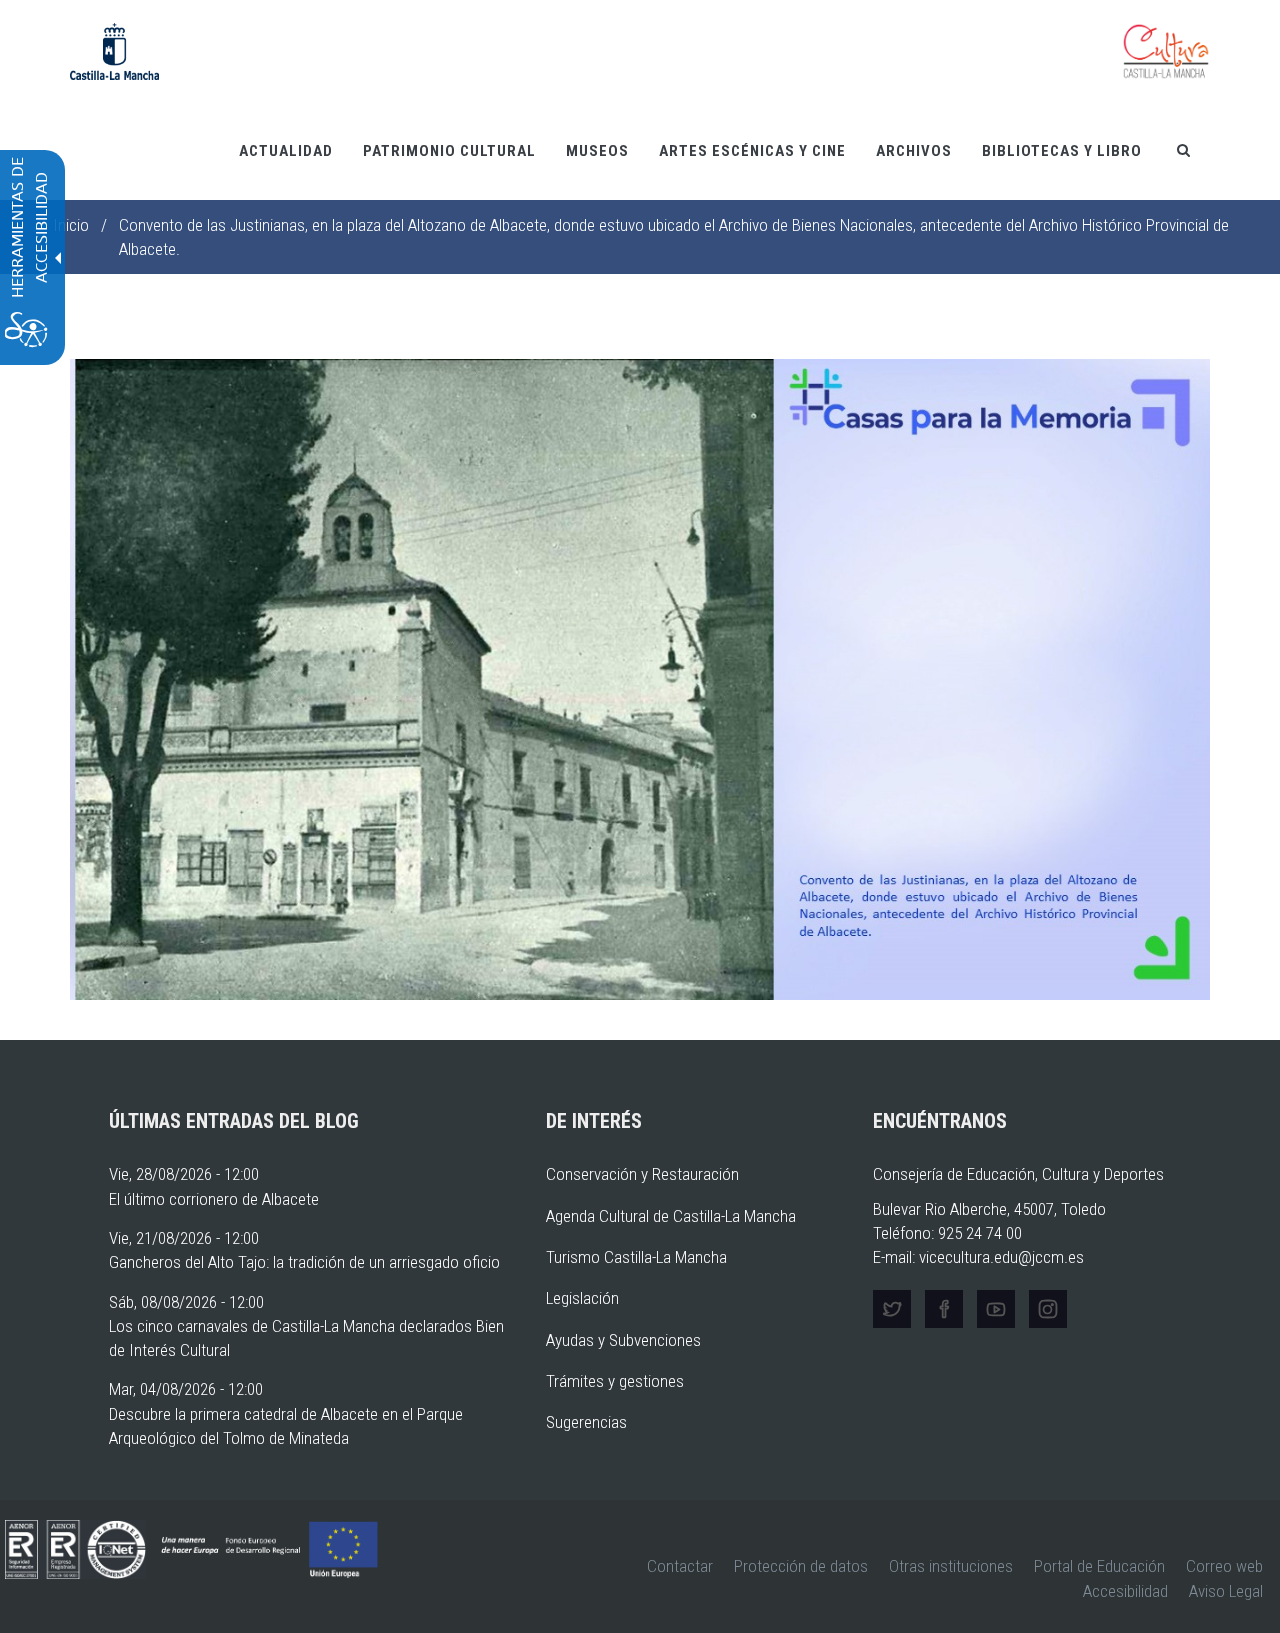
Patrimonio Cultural (449, 151)
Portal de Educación (1099, 1566)
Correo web (1224, 1566)
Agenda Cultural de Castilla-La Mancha (671, 1216)
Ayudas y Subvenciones (623, 1340)
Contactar (680, 1566)
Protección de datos (801, 1566)
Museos (597, 151)
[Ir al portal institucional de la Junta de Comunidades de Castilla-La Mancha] (114, 50)
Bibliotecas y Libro (1062, 151)
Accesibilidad (1125, 1591)
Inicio (71, 225)
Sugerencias (586, 1422)
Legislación (582, 1298)
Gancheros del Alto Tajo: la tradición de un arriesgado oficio (304, 1262)
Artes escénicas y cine (752, 151)
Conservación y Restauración (642, 1174)
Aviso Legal (1226, 1591)
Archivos (914, 151)
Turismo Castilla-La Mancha (636, 1257)
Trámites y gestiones (615, 1381)
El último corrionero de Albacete (214, 1199)
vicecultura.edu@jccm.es (1001, 1257)
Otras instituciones (951, 1566)
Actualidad (286, 151)
